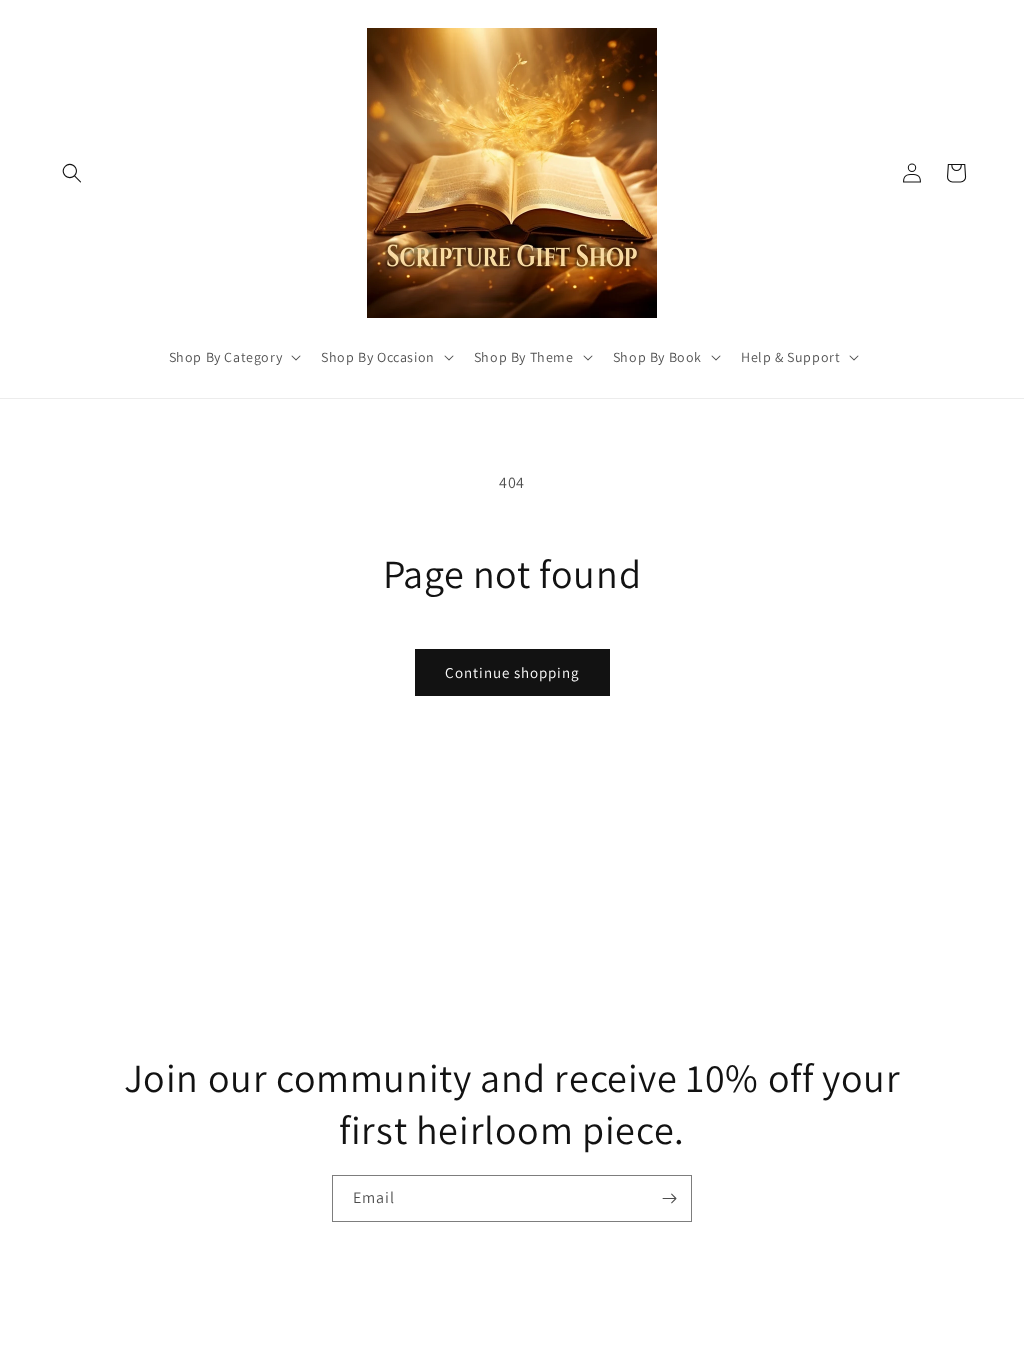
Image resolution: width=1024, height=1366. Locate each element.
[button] (72, 173)
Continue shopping (512, 672)
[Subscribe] (669, 1198)
